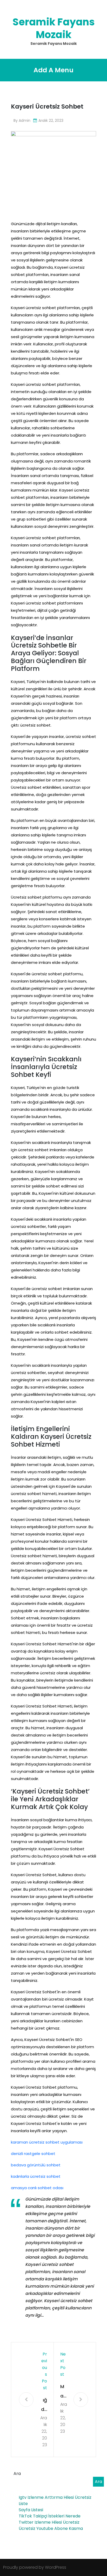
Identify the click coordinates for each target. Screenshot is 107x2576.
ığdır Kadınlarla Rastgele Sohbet (44, 2405)
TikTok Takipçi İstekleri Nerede (50, 2516)
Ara (17, 2474)
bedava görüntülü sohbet (36, 2165)
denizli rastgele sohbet (33, 2154)
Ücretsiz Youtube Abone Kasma (51, 2528)
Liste (23, 2504)
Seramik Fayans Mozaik (54, 28)
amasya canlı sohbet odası (37, 2188)
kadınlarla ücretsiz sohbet (36, 2176)
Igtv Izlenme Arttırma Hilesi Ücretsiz (55, 2497)
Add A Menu (53, 70)
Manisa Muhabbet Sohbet (64, 2392)
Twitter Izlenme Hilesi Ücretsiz (49, 2522)
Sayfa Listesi (31, 2510)
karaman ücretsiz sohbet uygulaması (47, 2142)
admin (25, 120)
